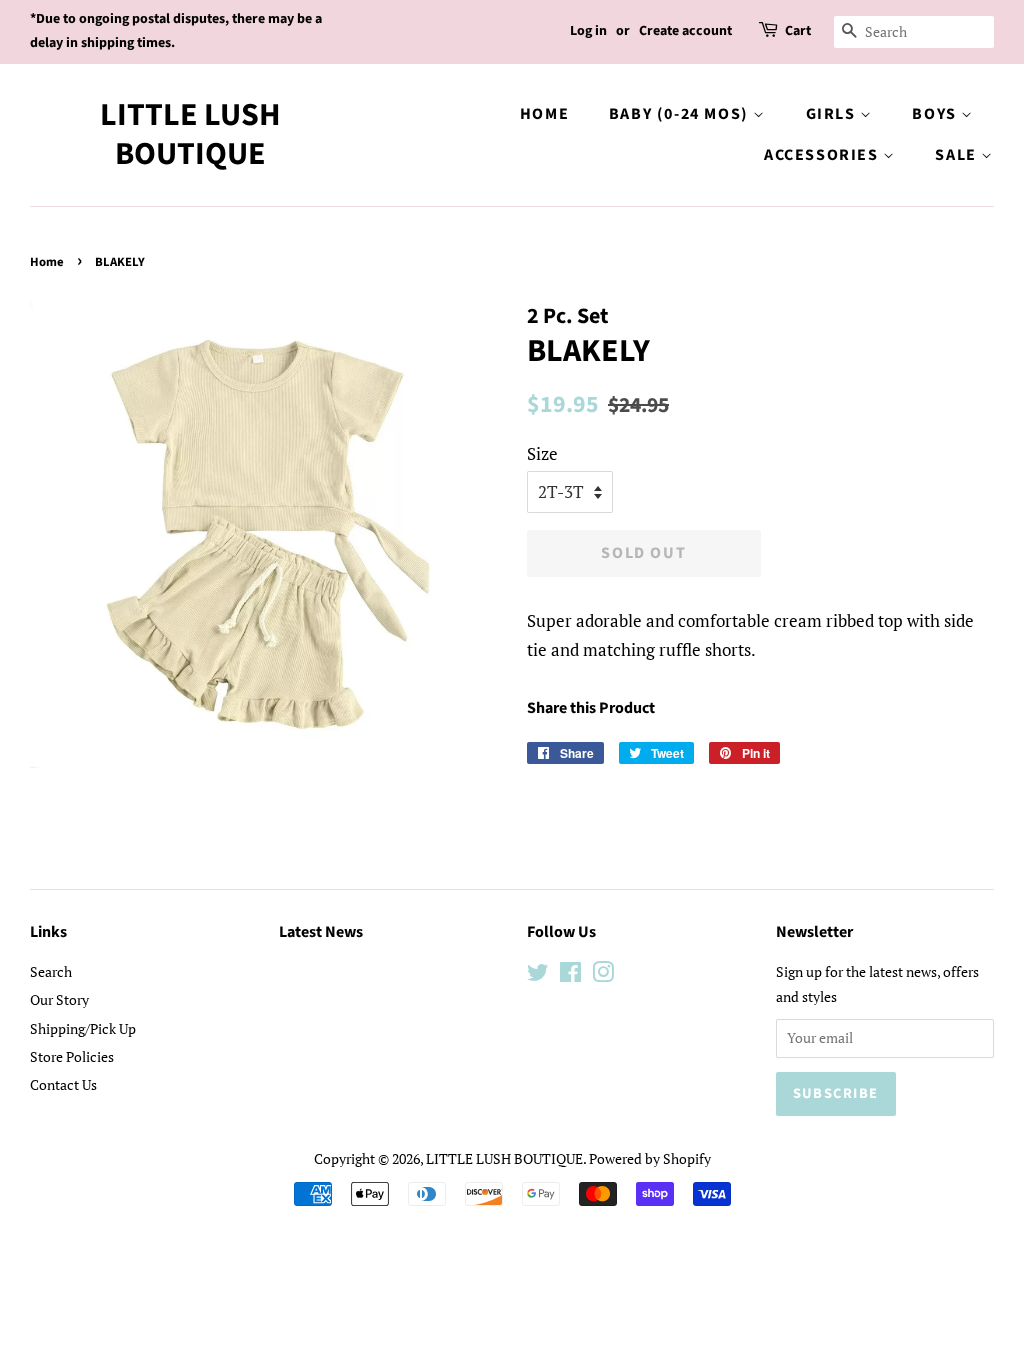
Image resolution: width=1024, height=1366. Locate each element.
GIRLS (833, 114)
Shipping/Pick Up (83, 1028)
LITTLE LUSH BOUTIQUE (190, 134)
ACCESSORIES (823, 155)
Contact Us (63, 1084)
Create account (685, 31)
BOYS (936, 114)
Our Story (59, 999)
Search (51, 971)
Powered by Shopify (650, 1158)
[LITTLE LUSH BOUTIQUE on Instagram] (603, 975)
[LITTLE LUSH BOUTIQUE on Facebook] (570, 975)
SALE (958, 155)
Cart (798, 31)
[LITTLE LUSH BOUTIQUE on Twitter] (538, 975)
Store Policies (72, 1056)
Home (544, 114)
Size (542, 453)
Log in (588, 31)
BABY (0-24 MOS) (681, 114)
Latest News (321, 932)
